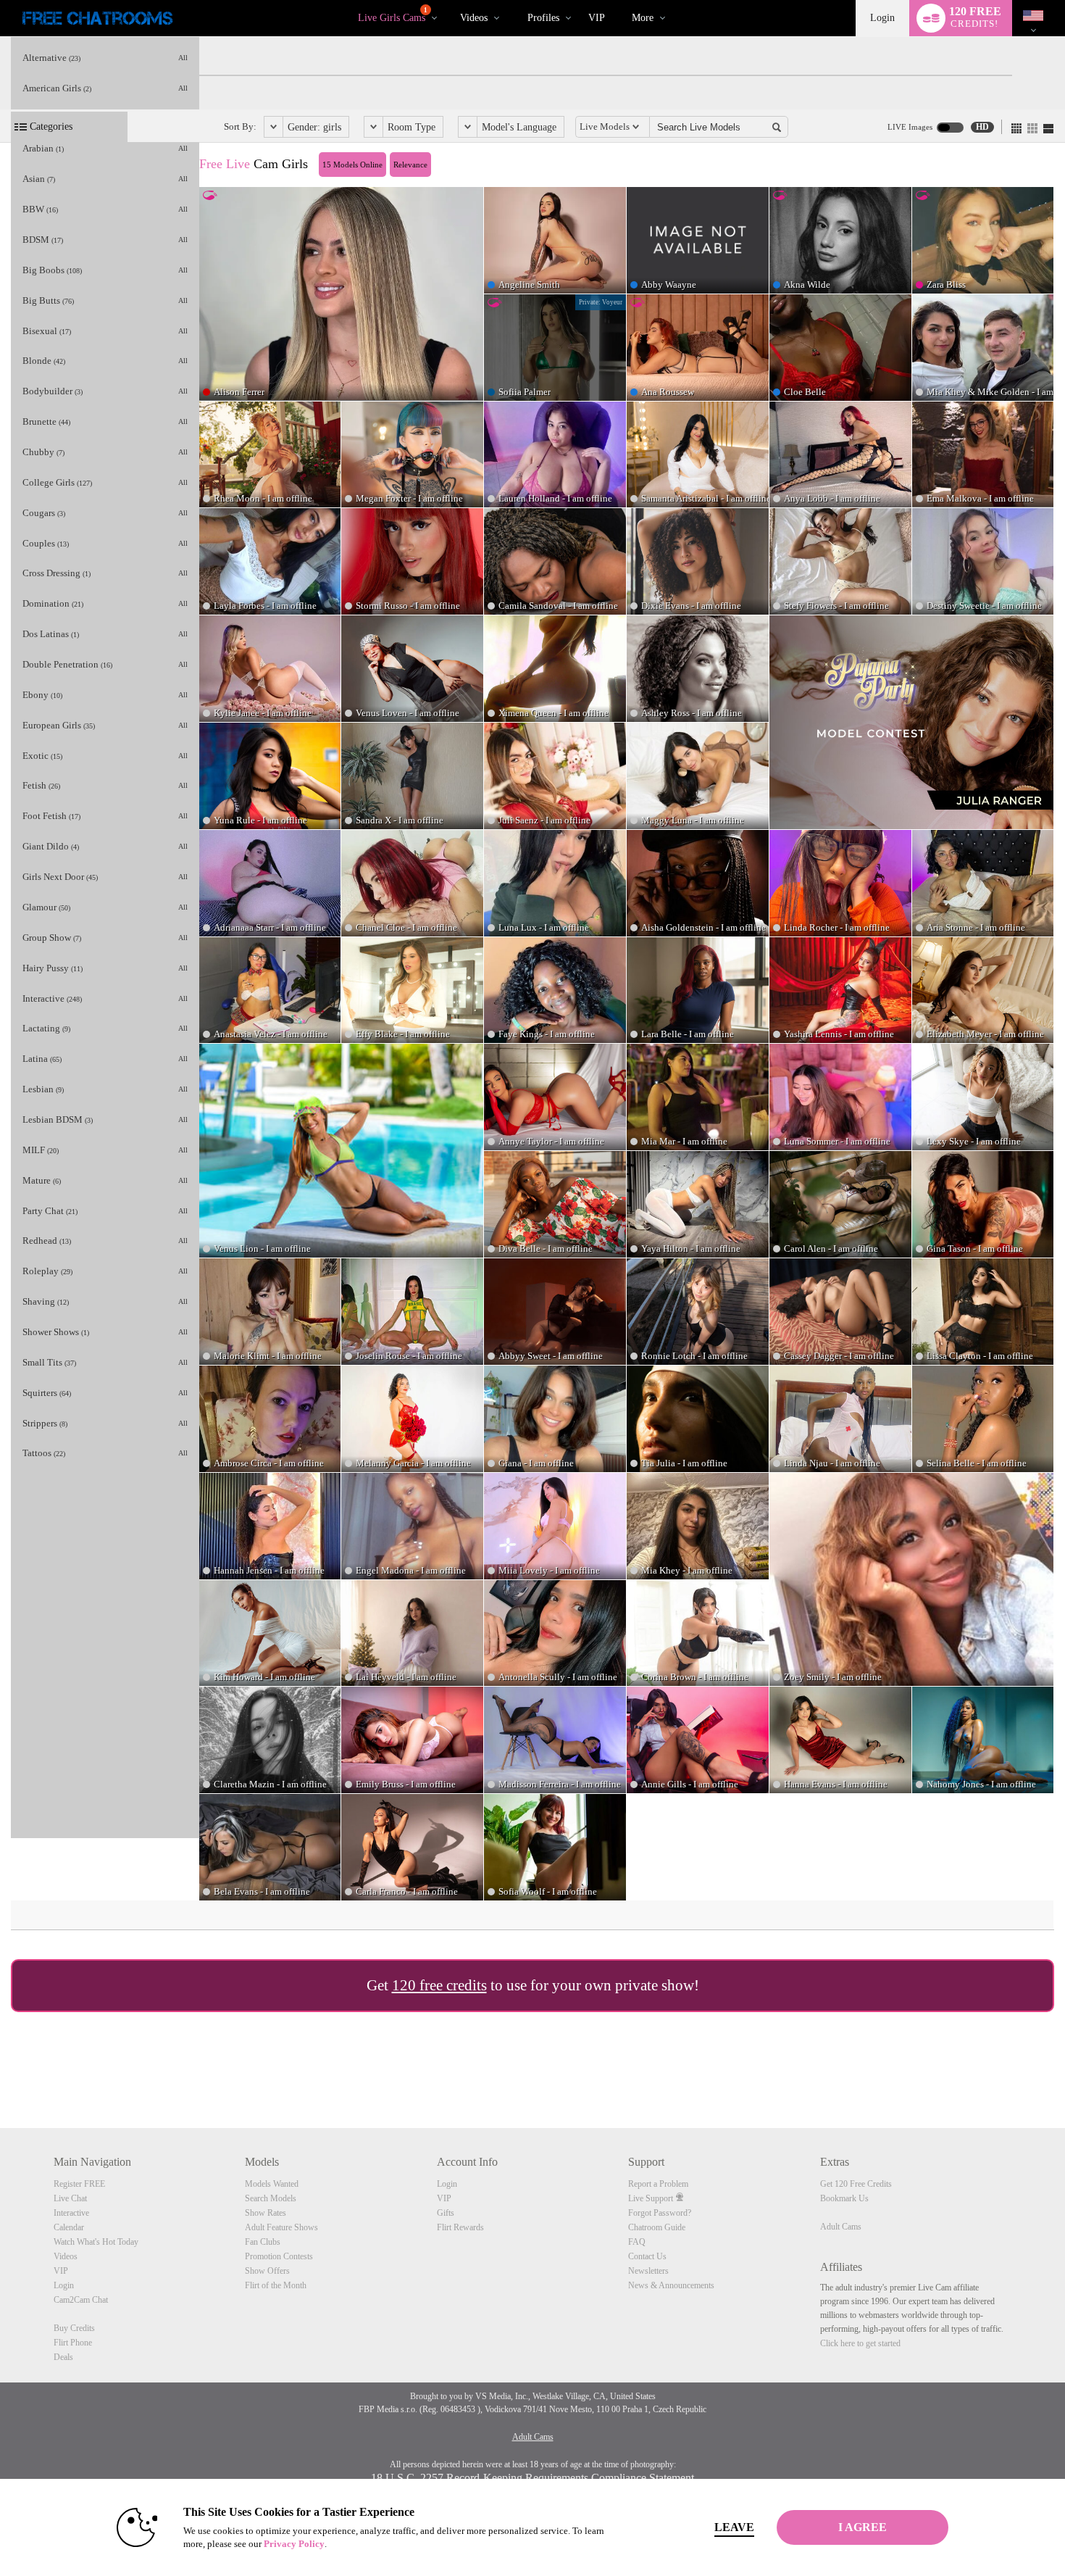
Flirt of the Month (276, 2285)
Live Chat (70, 2198)
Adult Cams (841, 2227)
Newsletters (648, 2271)
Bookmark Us (844, 2198)
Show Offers (267, 2271)
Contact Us (647, 2256)
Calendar (69, 2227)
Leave (734, 2527)
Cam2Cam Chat (81, 2300)
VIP (597, 18)
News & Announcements (671, 2285)
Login (882, 18)
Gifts (446, 2213)
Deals (63, 2357)
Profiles (543, 18)
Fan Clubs (263, 2242)
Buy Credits (74, 2328)
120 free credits (439, 1985)
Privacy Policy (294, 2544)
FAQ (637, 2242)
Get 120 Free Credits (856, 2184)
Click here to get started (860, 2343)
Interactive (71, 2213)
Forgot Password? (660, 2213)
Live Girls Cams (393, 15)
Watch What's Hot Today (96, 2242)
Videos (474, 18)
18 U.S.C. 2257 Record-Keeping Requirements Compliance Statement (532, 2478)
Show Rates (266, 2213)
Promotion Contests (279, 2256)
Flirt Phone (73, 2343)
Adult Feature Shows (281, 2227)
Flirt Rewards (460, 2227)
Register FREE (79, 2184)
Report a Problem (658, 2184)
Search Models (271, 2198)
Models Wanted (272, 2184)
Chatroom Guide (657, 2227)
